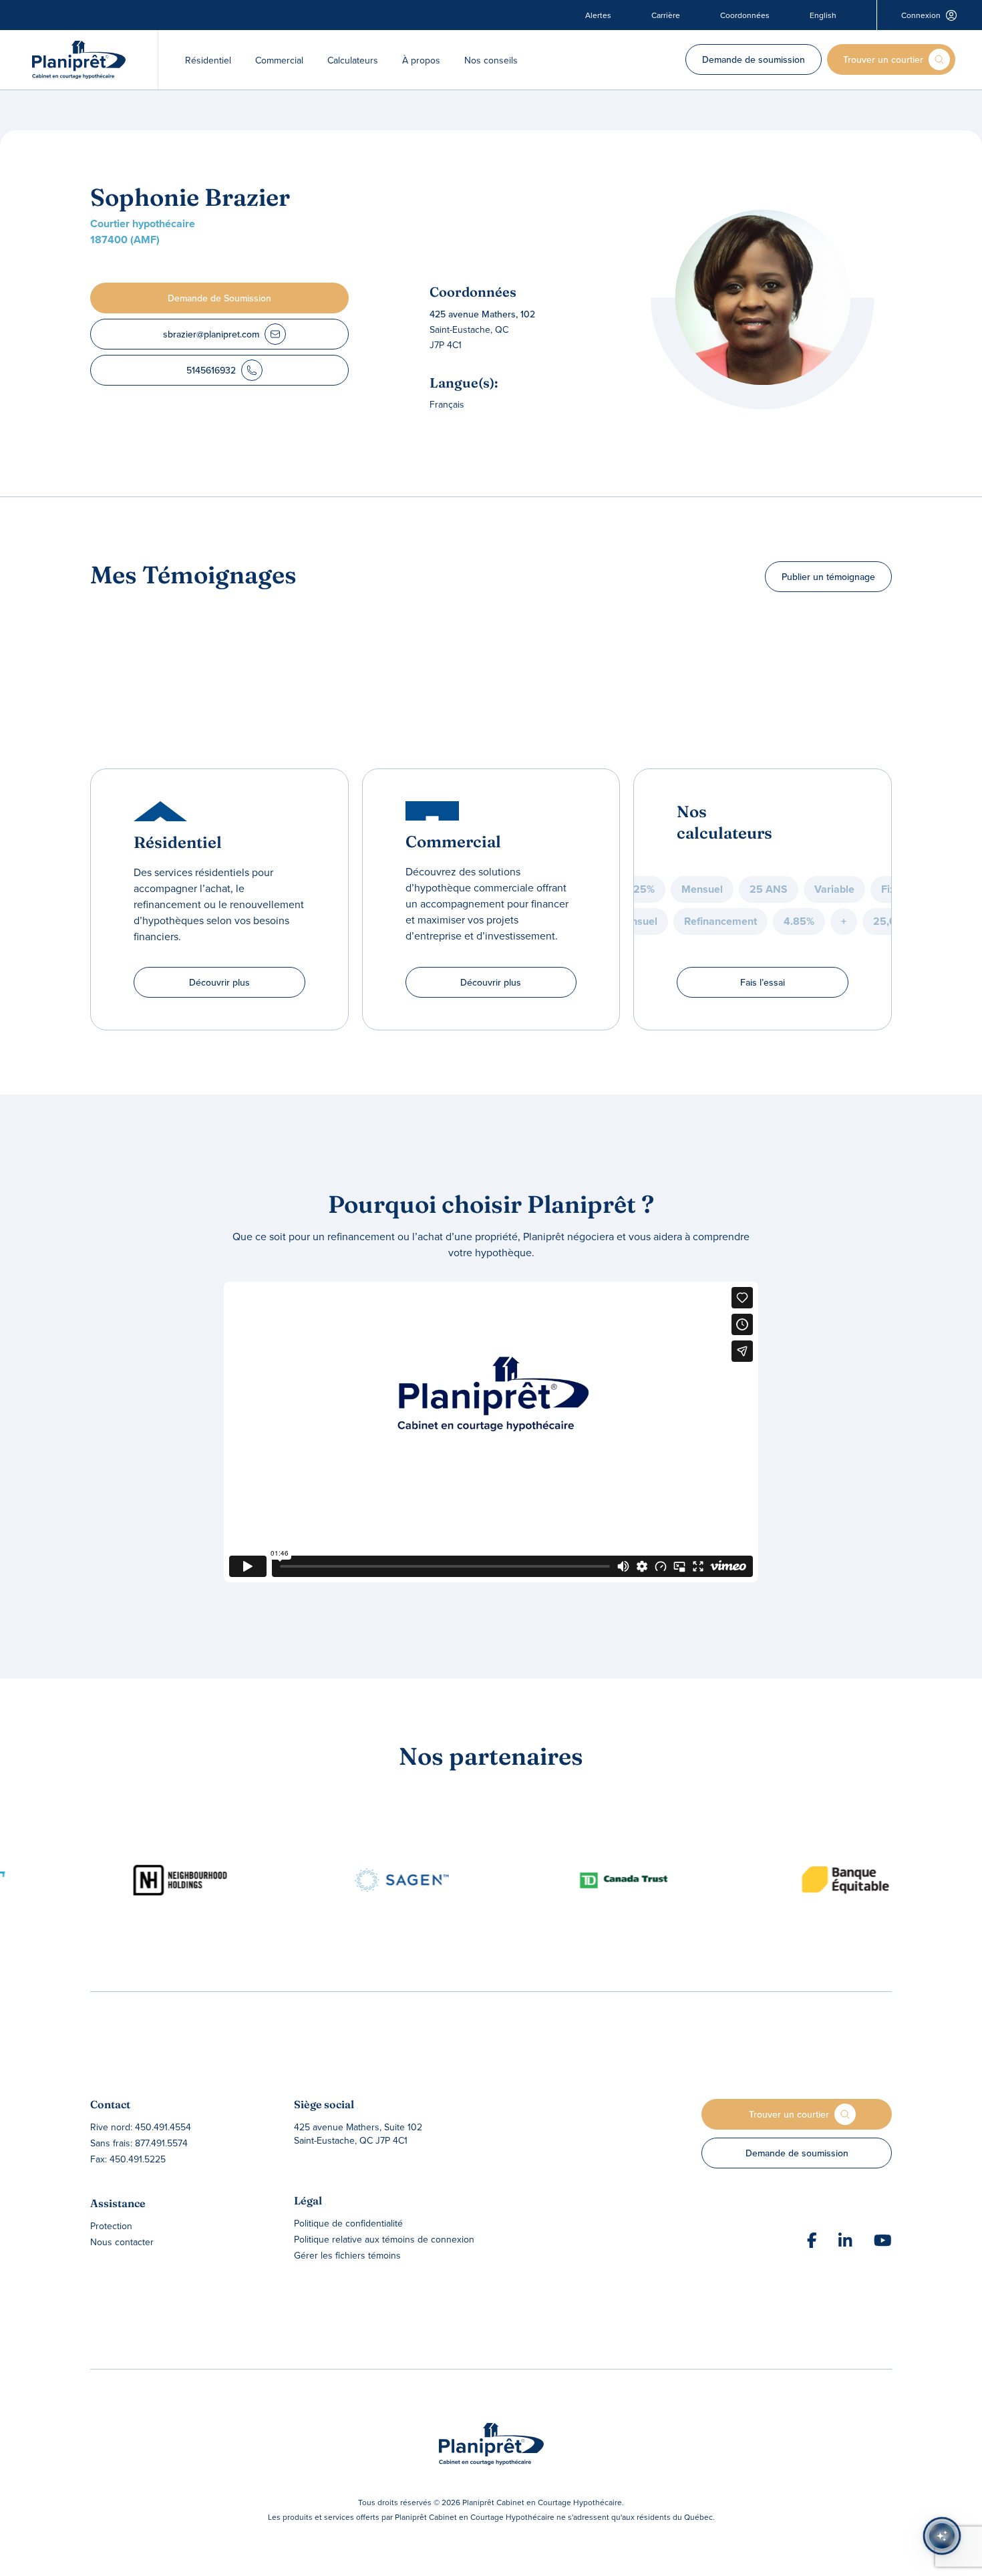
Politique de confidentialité (348, 2223)
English (823, 15)
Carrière (666, 15)
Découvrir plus (219, 982)
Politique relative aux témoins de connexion (384, 2239)
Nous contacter (122, 2242)
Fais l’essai (763, 982)
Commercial (279, 60)
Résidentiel (208, 60)
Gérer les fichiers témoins (347, 2255)
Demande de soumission (754, 59)
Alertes (598, 15)
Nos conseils (491, 60)
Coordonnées (745, 15)
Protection (111, 2226)
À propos (421, 60)
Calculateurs (353, 60)
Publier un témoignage (828, 577)
